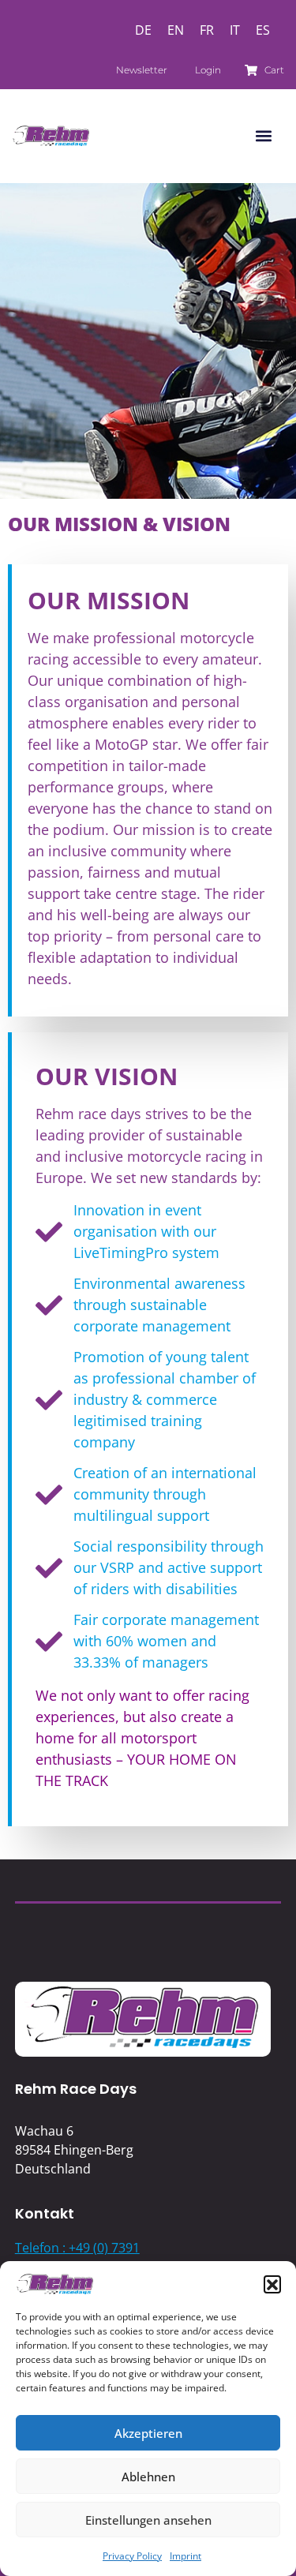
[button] (272, 2284)
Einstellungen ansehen (148, 2520)
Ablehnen (148, 2477)
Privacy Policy (132, 2556)
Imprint (185, 2556)
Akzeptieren (148, 2433)
